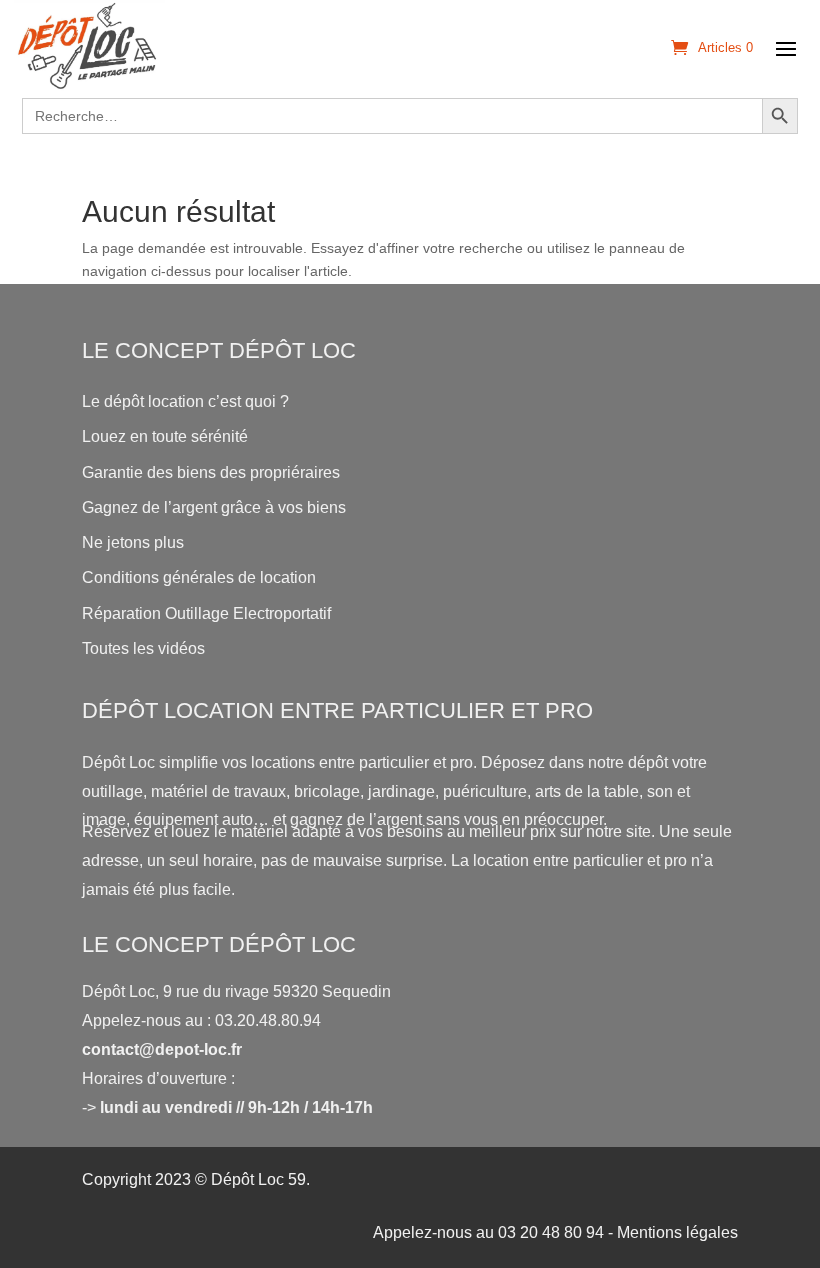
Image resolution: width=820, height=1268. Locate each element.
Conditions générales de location (199, 577)
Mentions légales (677, 1232)
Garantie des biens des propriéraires (211, 472)
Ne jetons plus (133, 542)
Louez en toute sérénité (165, 436)
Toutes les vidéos (143, 648)
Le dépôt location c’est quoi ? (185, 401)
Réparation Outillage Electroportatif (206, 613)
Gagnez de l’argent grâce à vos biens (214, 507)
